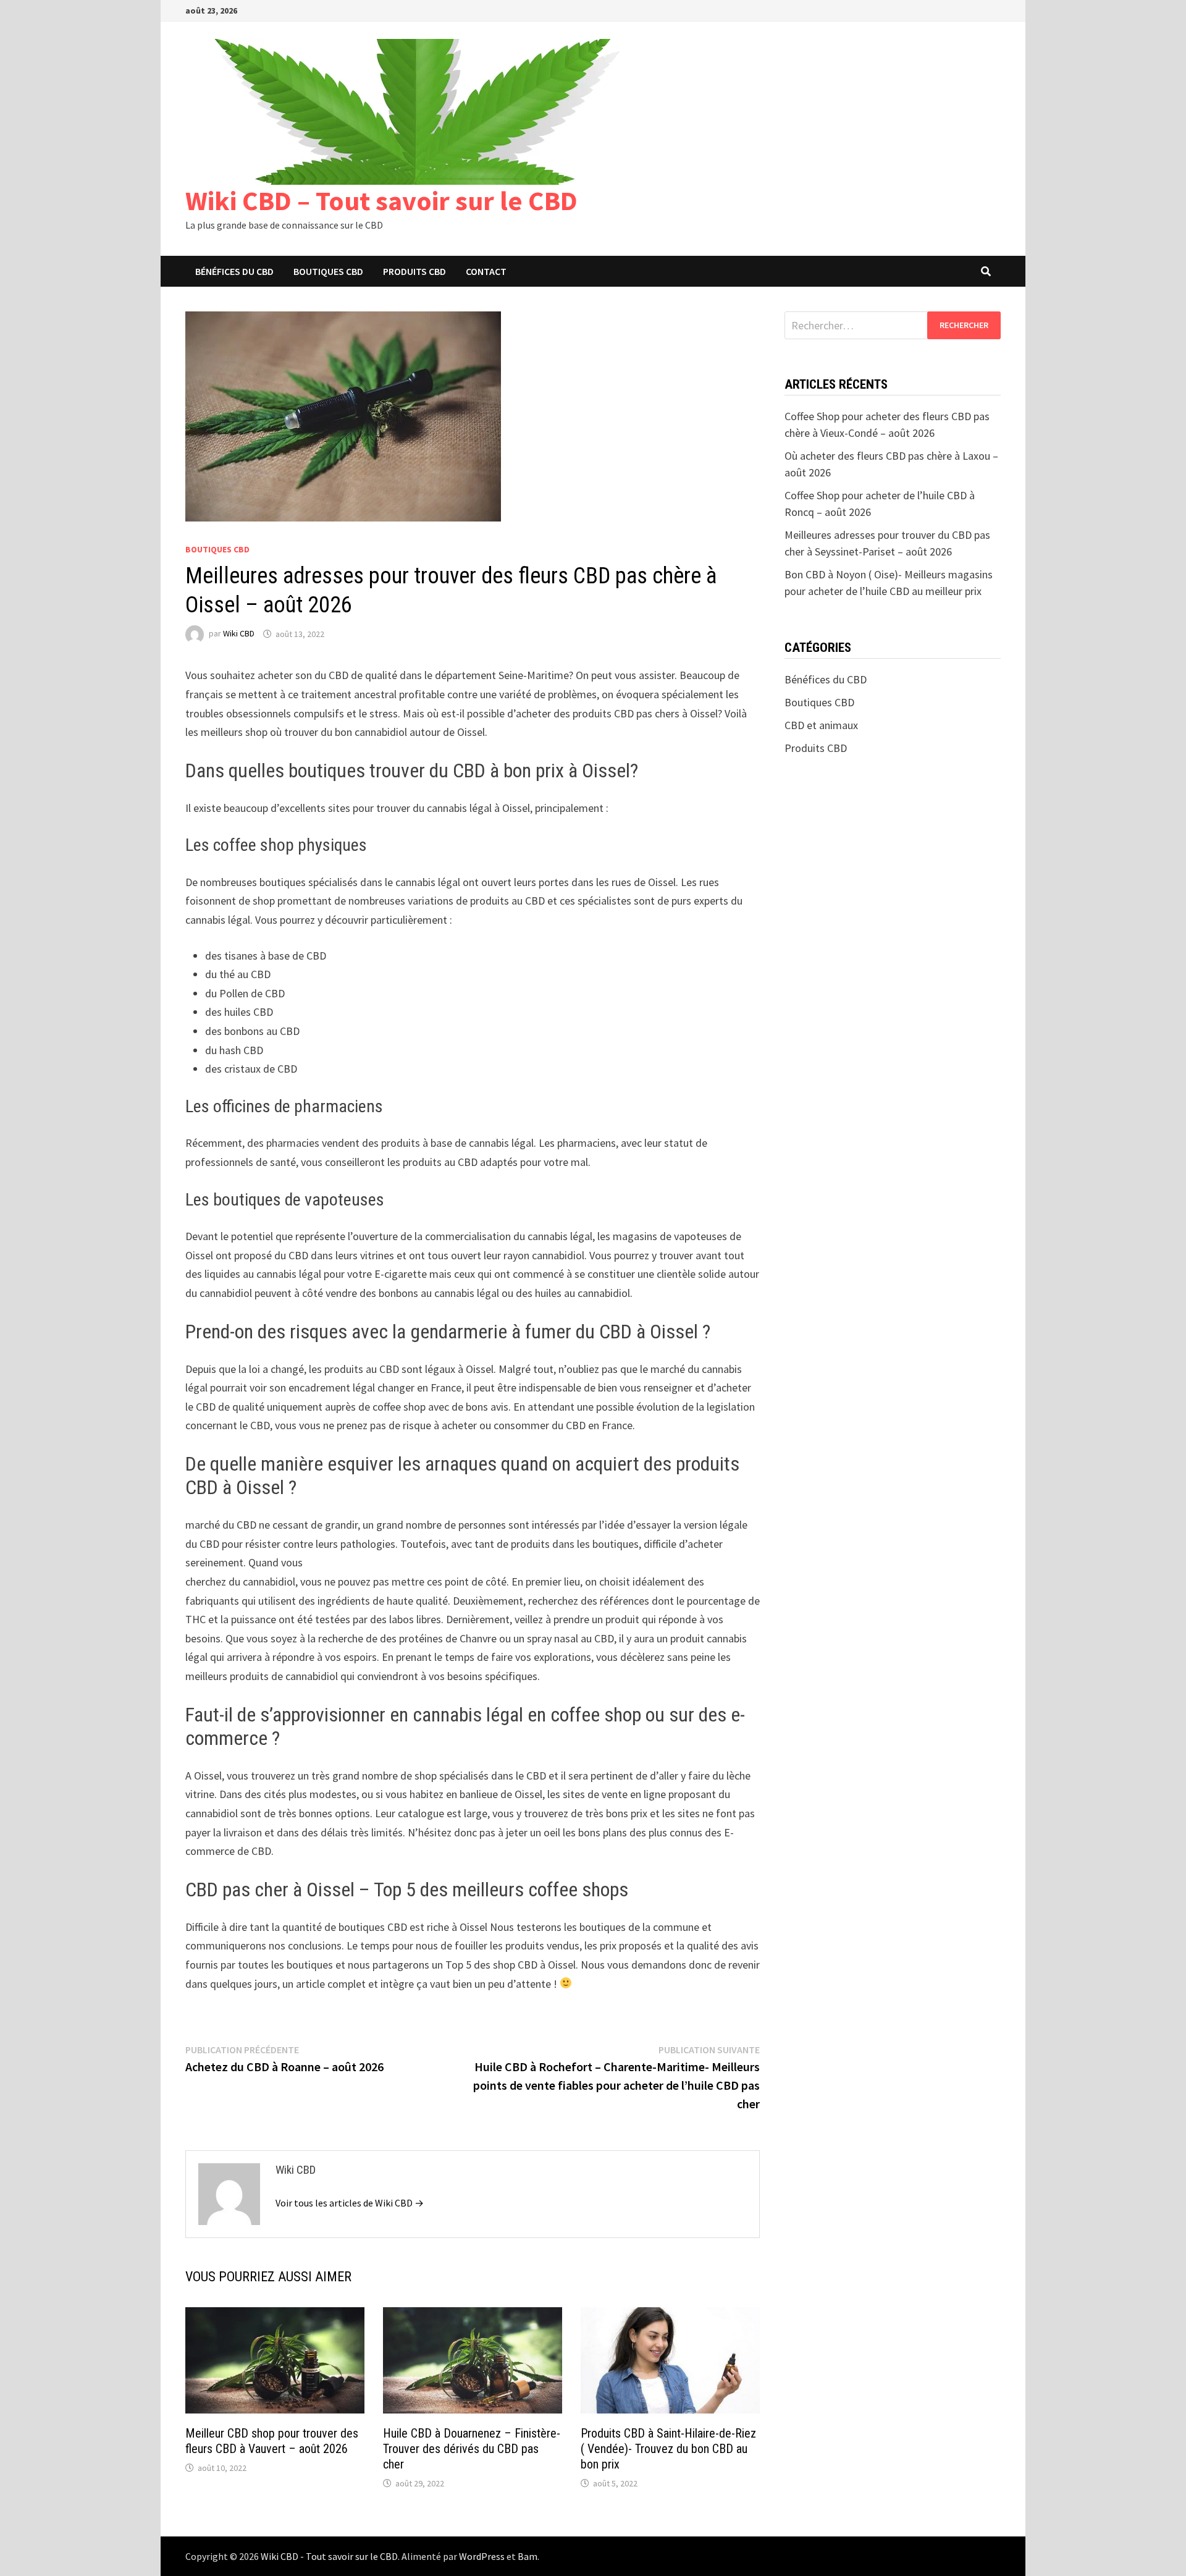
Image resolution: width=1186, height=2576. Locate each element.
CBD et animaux (821, 725)
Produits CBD (414, 271)
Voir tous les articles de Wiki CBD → (350, 2203)
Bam (528, 2556)
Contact (486, 271)
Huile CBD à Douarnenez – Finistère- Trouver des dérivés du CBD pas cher (472, 2449)
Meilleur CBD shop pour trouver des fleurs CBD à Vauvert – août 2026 (272, 2441)
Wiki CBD (239, 634)
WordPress (482, 2556)
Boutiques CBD (328, 271)
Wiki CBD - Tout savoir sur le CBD (329, 2556)
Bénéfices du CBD (234, 271)
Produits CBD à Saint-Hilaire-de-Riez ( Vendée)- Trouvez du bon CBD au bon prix (668, 2449)
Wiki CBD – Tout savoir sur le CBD (381, 201)
